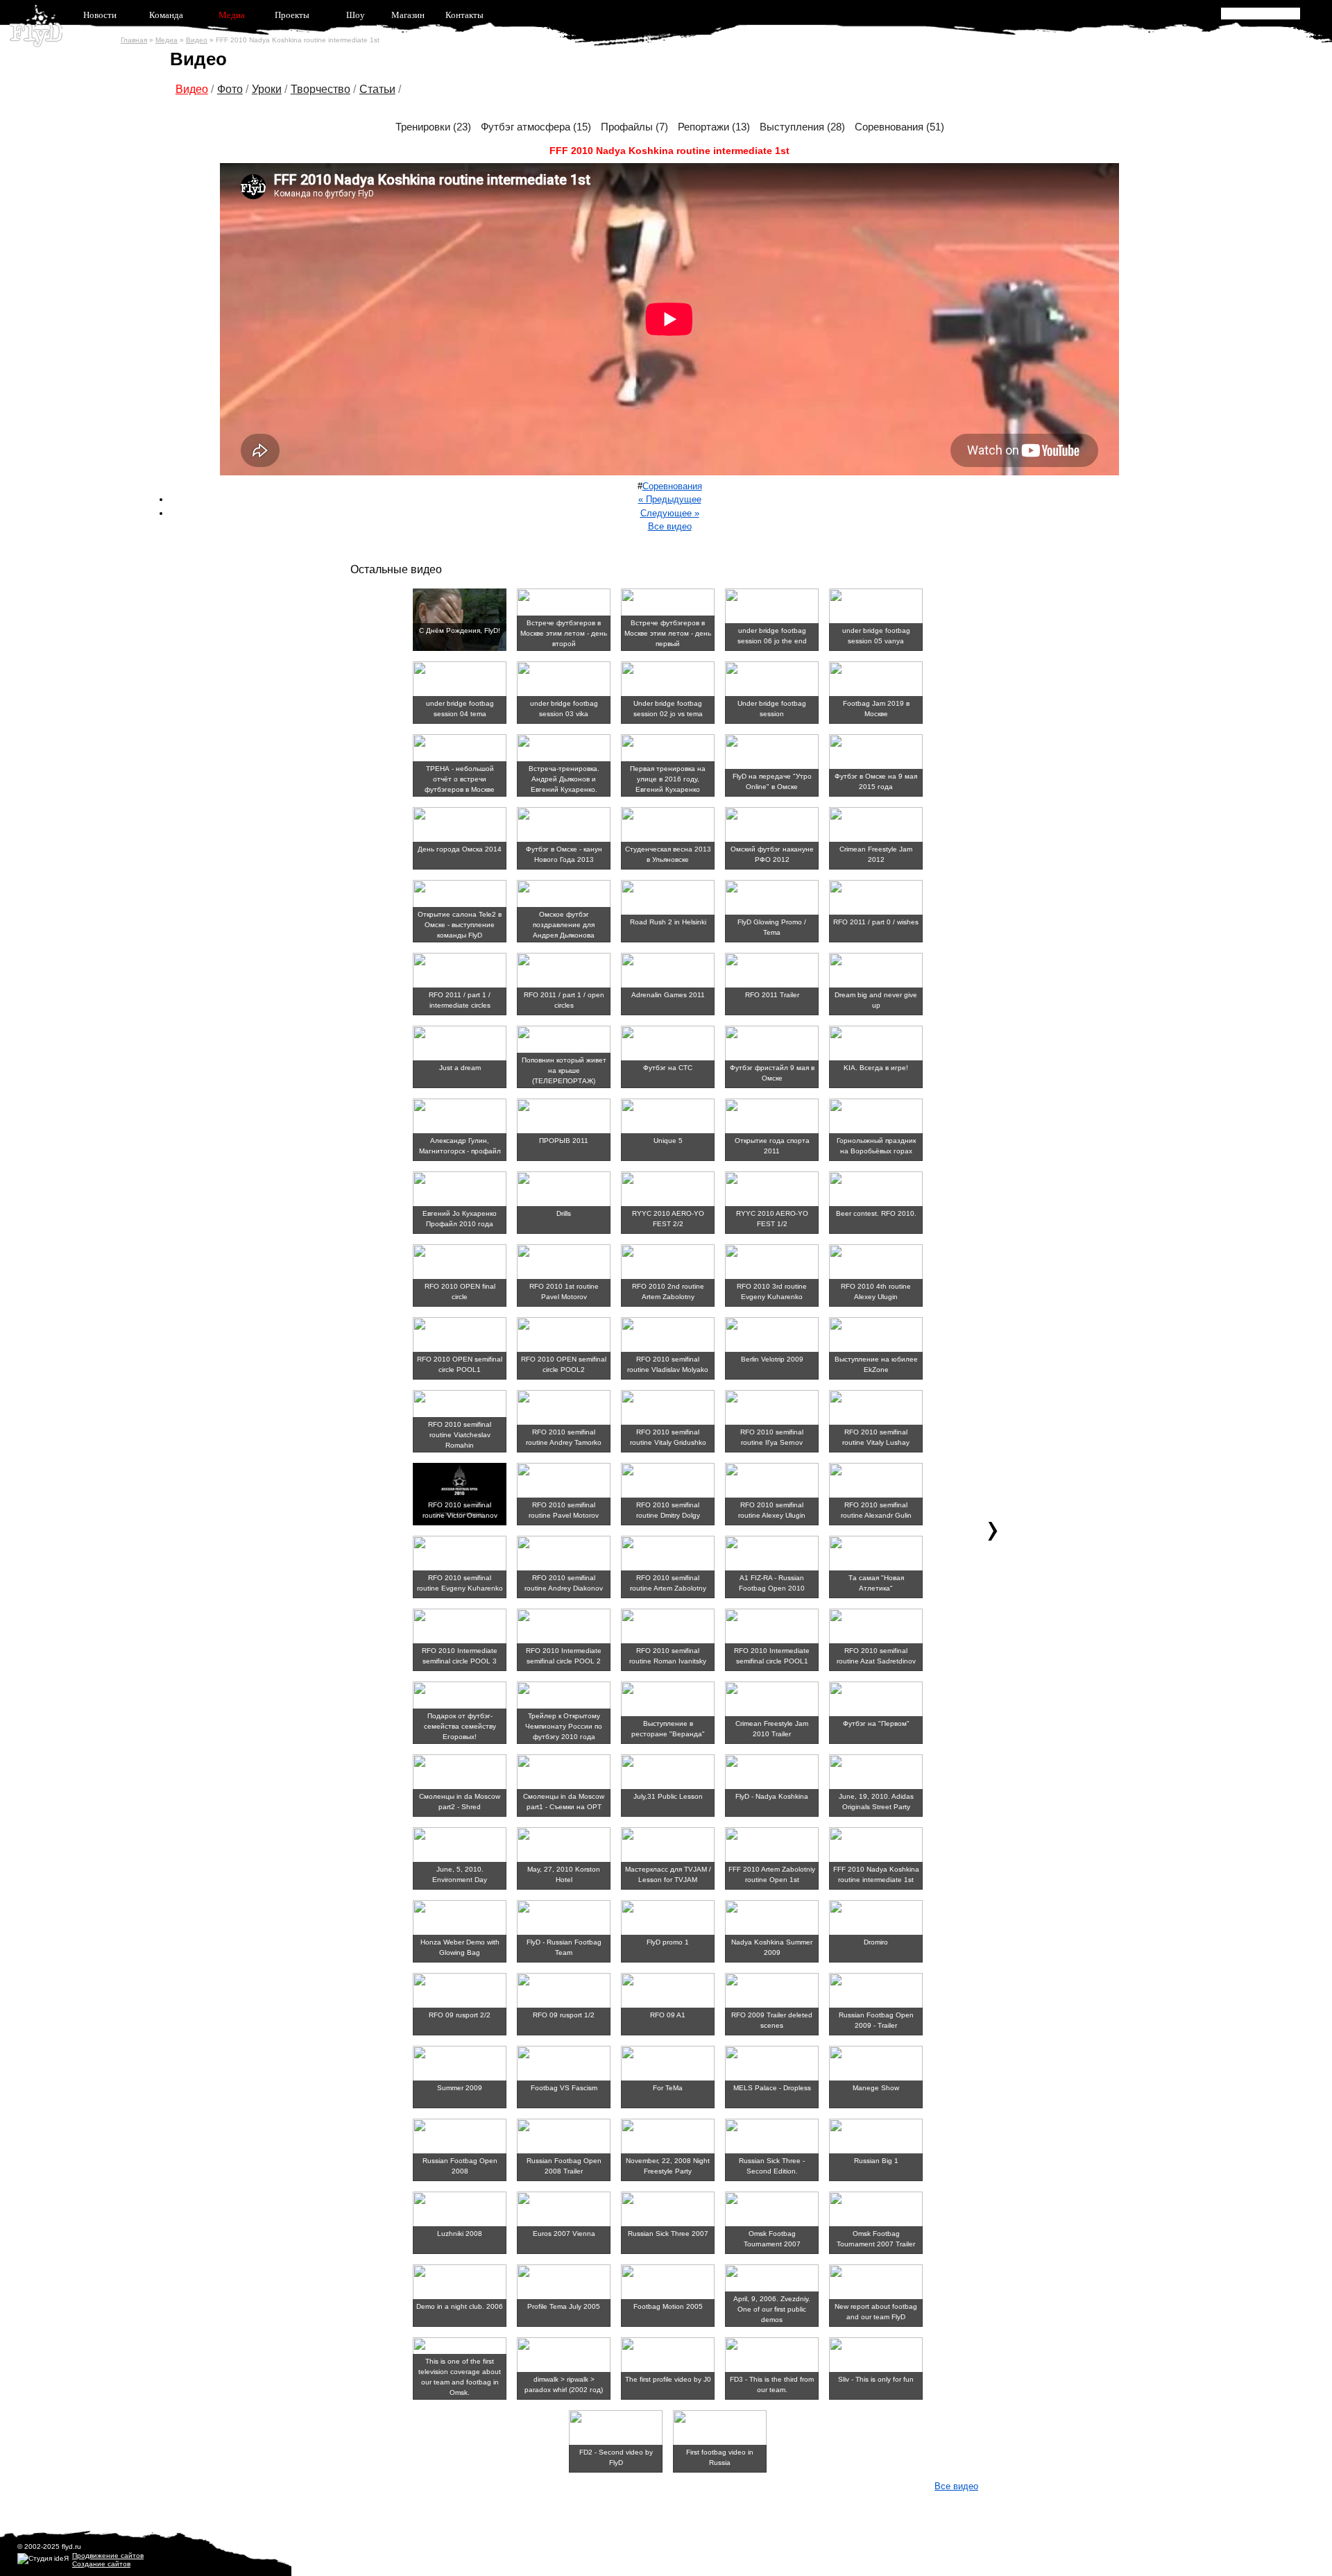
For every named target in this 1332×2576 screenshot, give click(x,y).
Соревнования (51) (899, 127)
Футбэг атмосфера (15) (536, 127)
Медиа (232, 15)
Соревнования (672, 486)
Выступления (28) (802, 127)
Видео (197, 40)
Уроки (267, 89)
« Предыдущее (670, 499)
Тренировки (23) (433, 127)
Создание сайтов (101, 2564)
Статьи (377, 89)
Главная (134, 40)
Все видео (670, 526)
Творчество (321, 89)
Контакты (464, 15)
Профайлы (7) (634, 127)
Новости (100, 15)
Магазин (408, 15)
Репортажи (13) (714, 127)
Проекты (292, 15)
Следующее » (670, 513)
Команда (166, 15)
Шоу (356, 15)
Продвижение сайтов (108, 2556)
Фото (230, 89)
